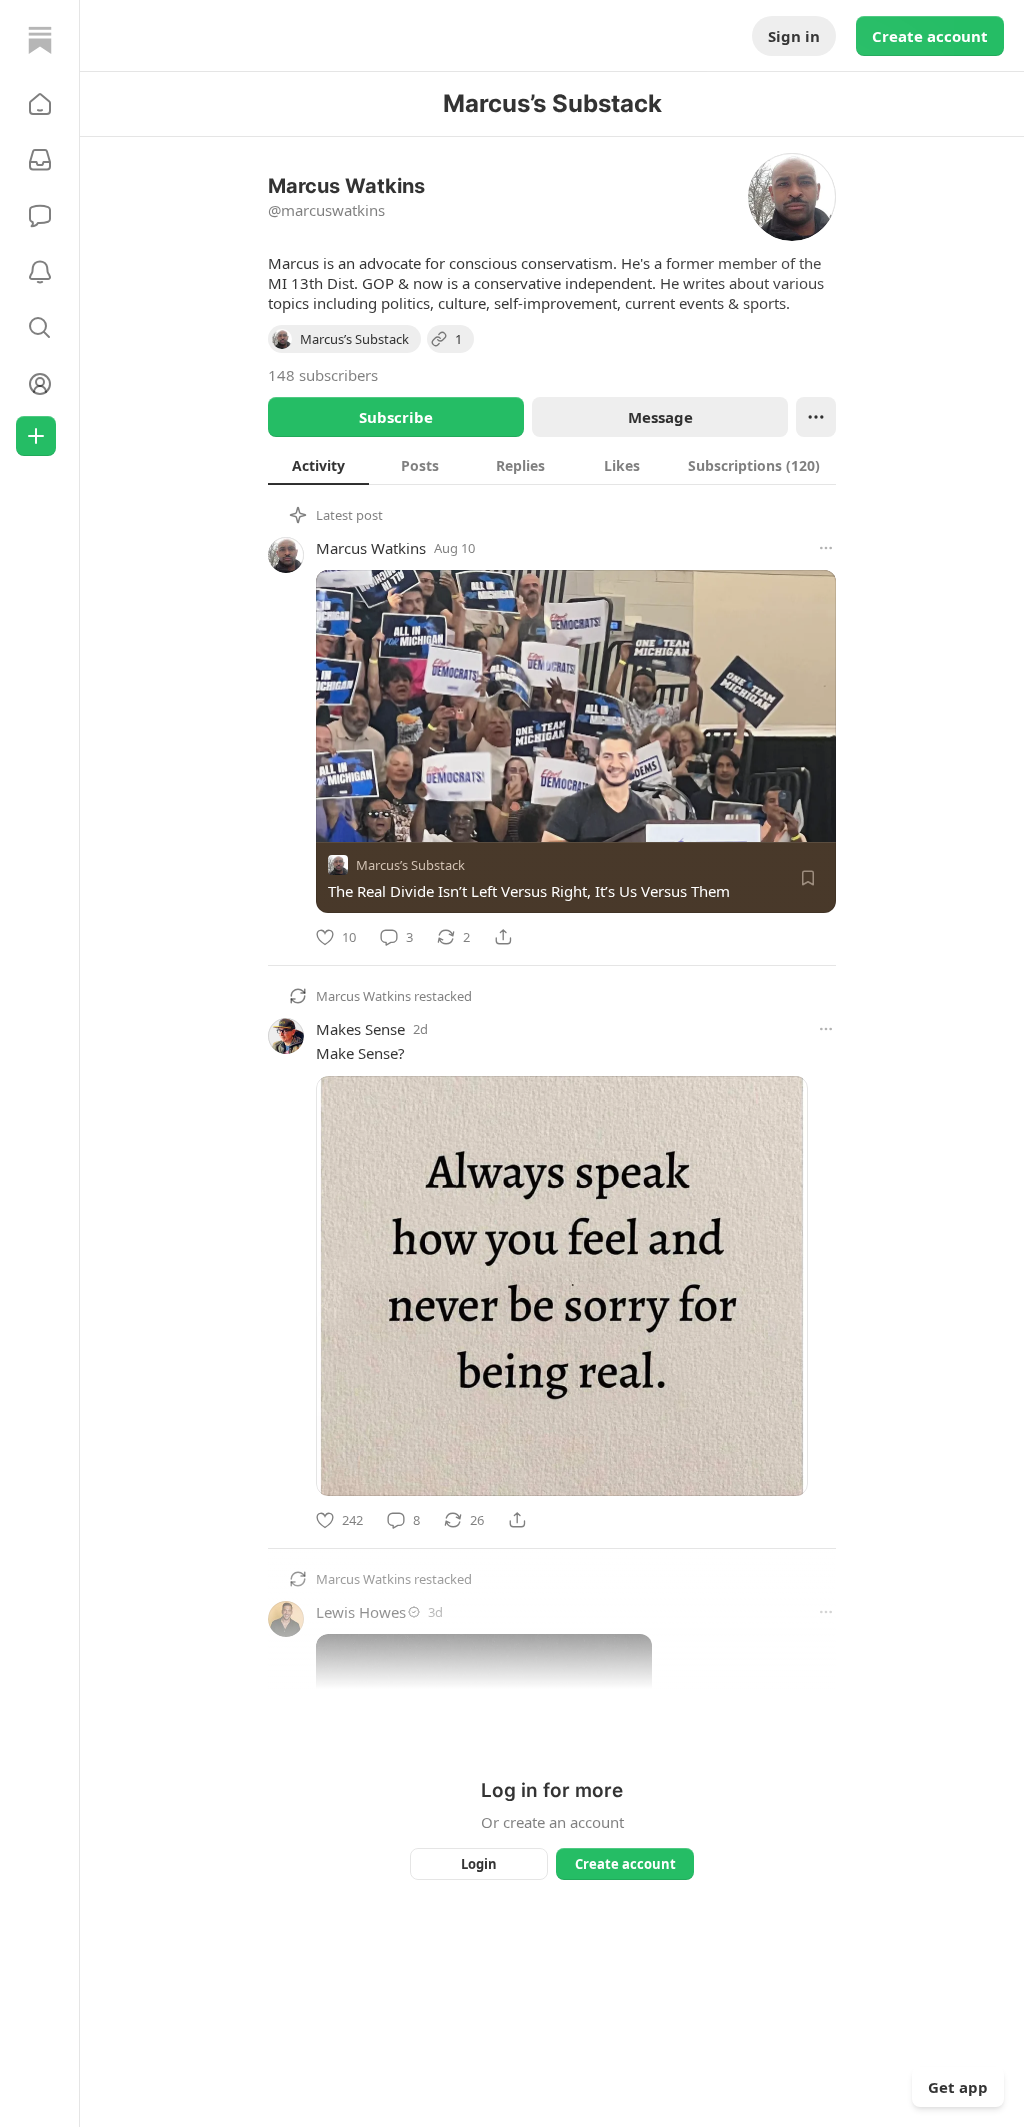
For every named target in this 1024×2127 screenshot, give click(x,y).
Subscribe (396, 417)
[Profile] (40, 384)
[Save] (808, 878)
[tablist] (552, 465)
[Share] (503, 937)
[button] (40, 104)
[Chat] (40, 216)
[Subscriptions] (40, 160)
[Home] (40, 40)
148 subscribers (323, 375)
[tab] (318, 465)
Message (660, 417)
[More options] (826, 548)
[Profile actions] (816, 417)
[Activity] (40, 272)
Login (479, 1864)
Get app (958, 2087)
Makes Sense (360, 1029)
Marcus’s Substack (410, 865)
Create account (930, 36)
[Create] (36, 436)
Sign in (794, 36)
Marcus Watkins (371, 548)
